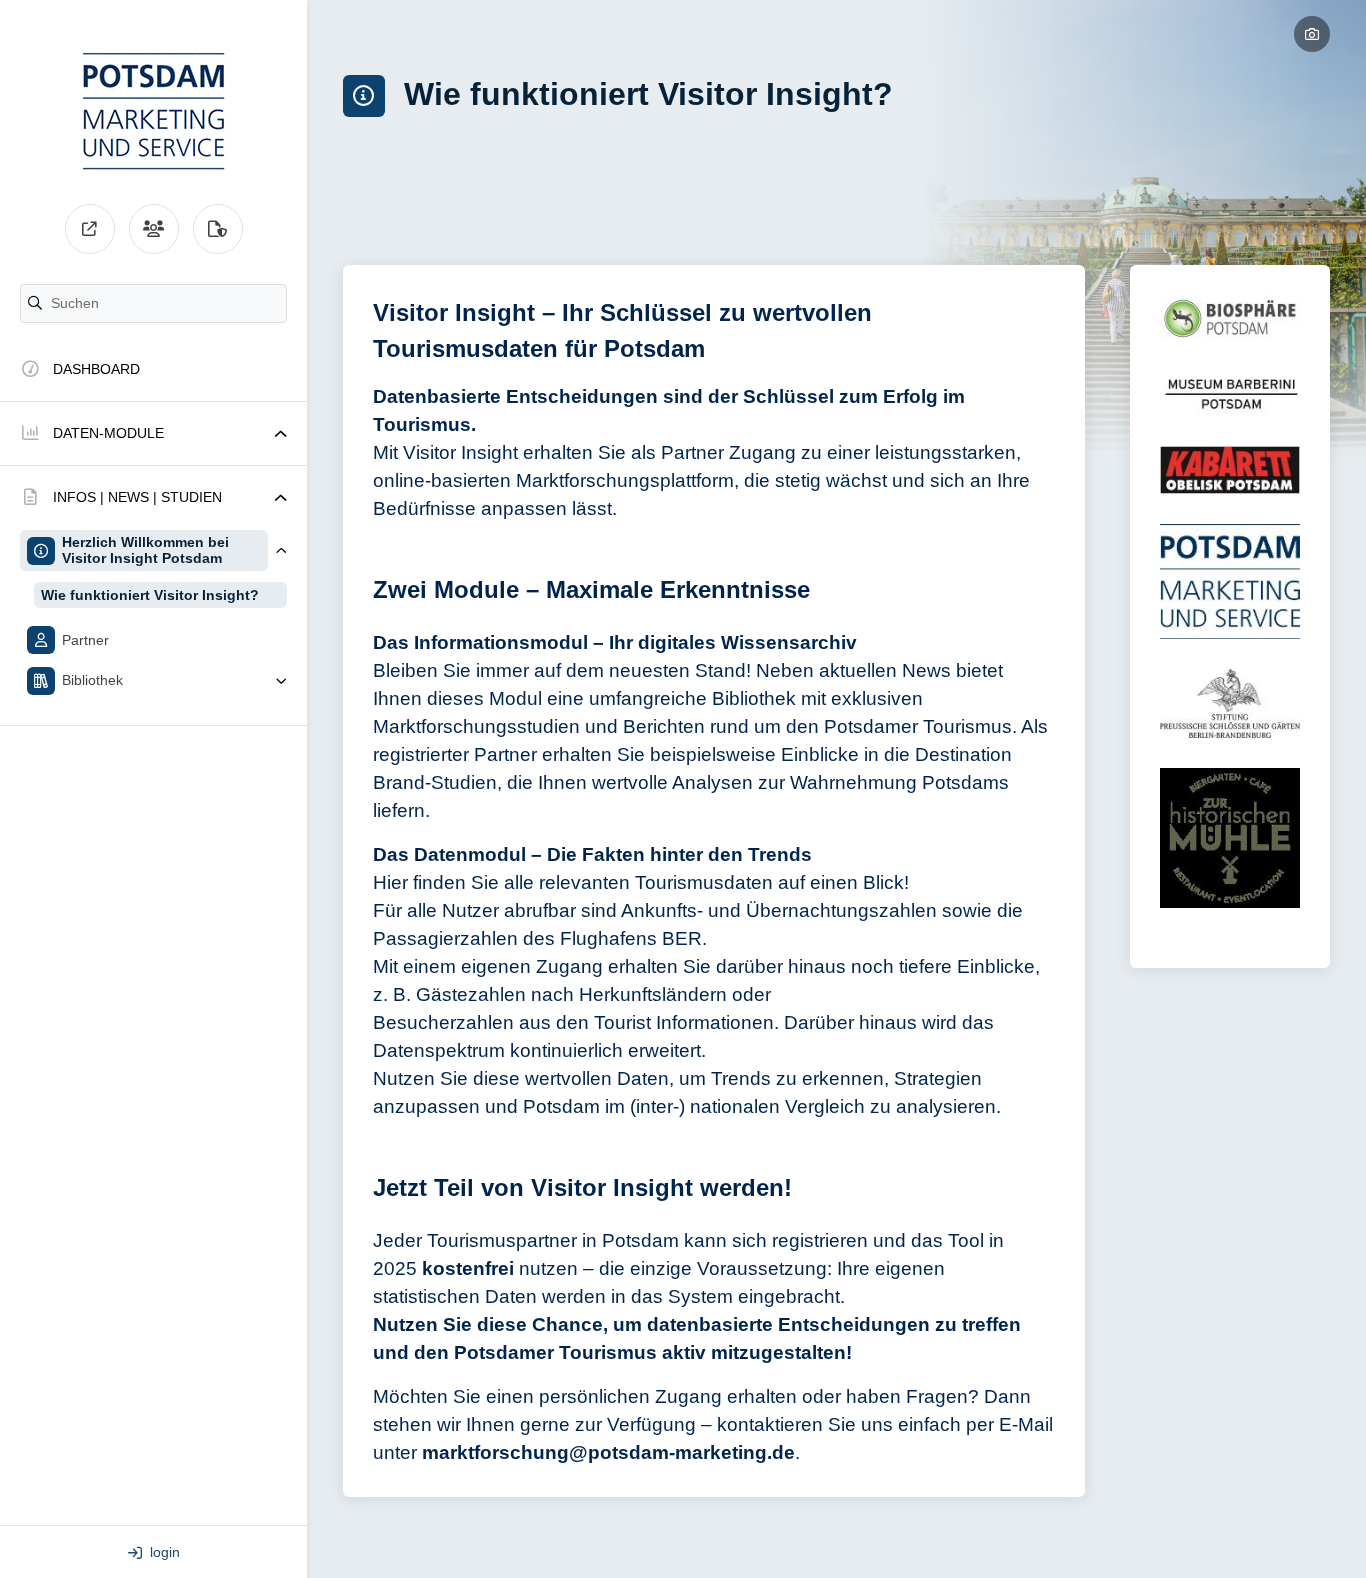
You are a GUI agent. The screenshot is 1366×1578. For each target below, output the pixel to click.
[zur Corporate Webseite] (90, 229)
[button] (153, 433)
